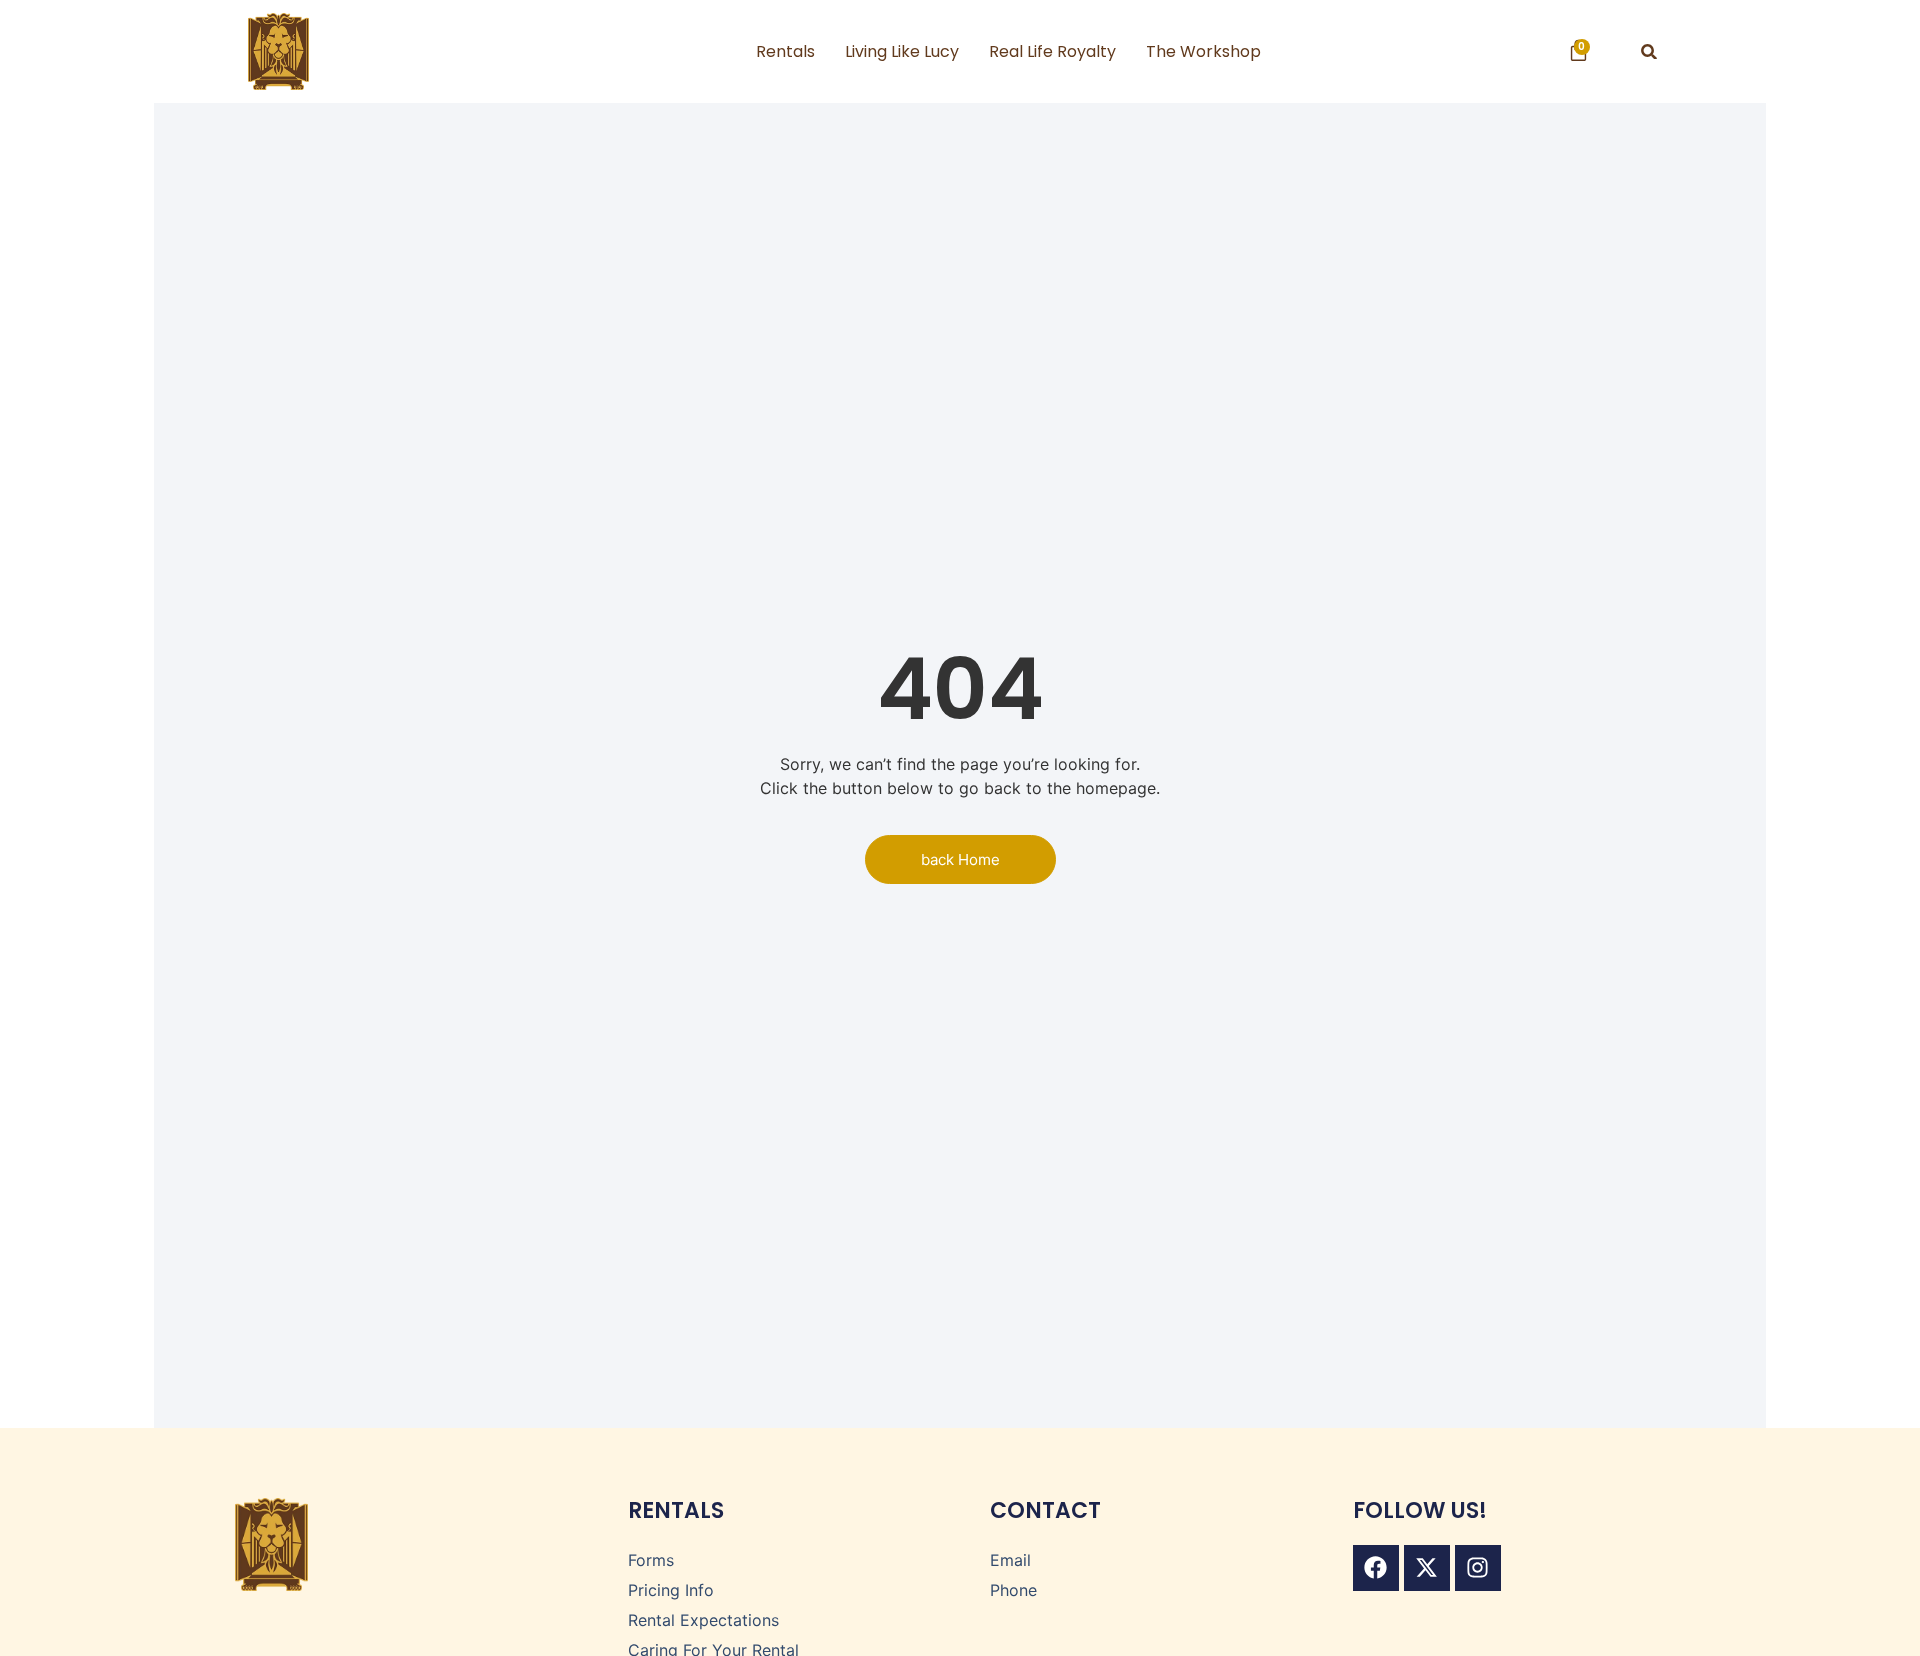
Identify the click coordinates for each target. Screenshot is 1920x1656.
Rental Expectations (703, 1620)
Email (1010, 1560)
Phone (1013, 1590)
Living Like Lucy (902, 51)
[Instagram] (1478, 1568)
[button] (1649, 51)
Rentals (785, 51)
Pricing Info (671, 1590)
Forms (651, 1560)
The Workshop (1203, 51)
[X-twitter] (1427, 1568)
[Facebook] (1376, 1568)
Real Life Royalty (1052, 51)
